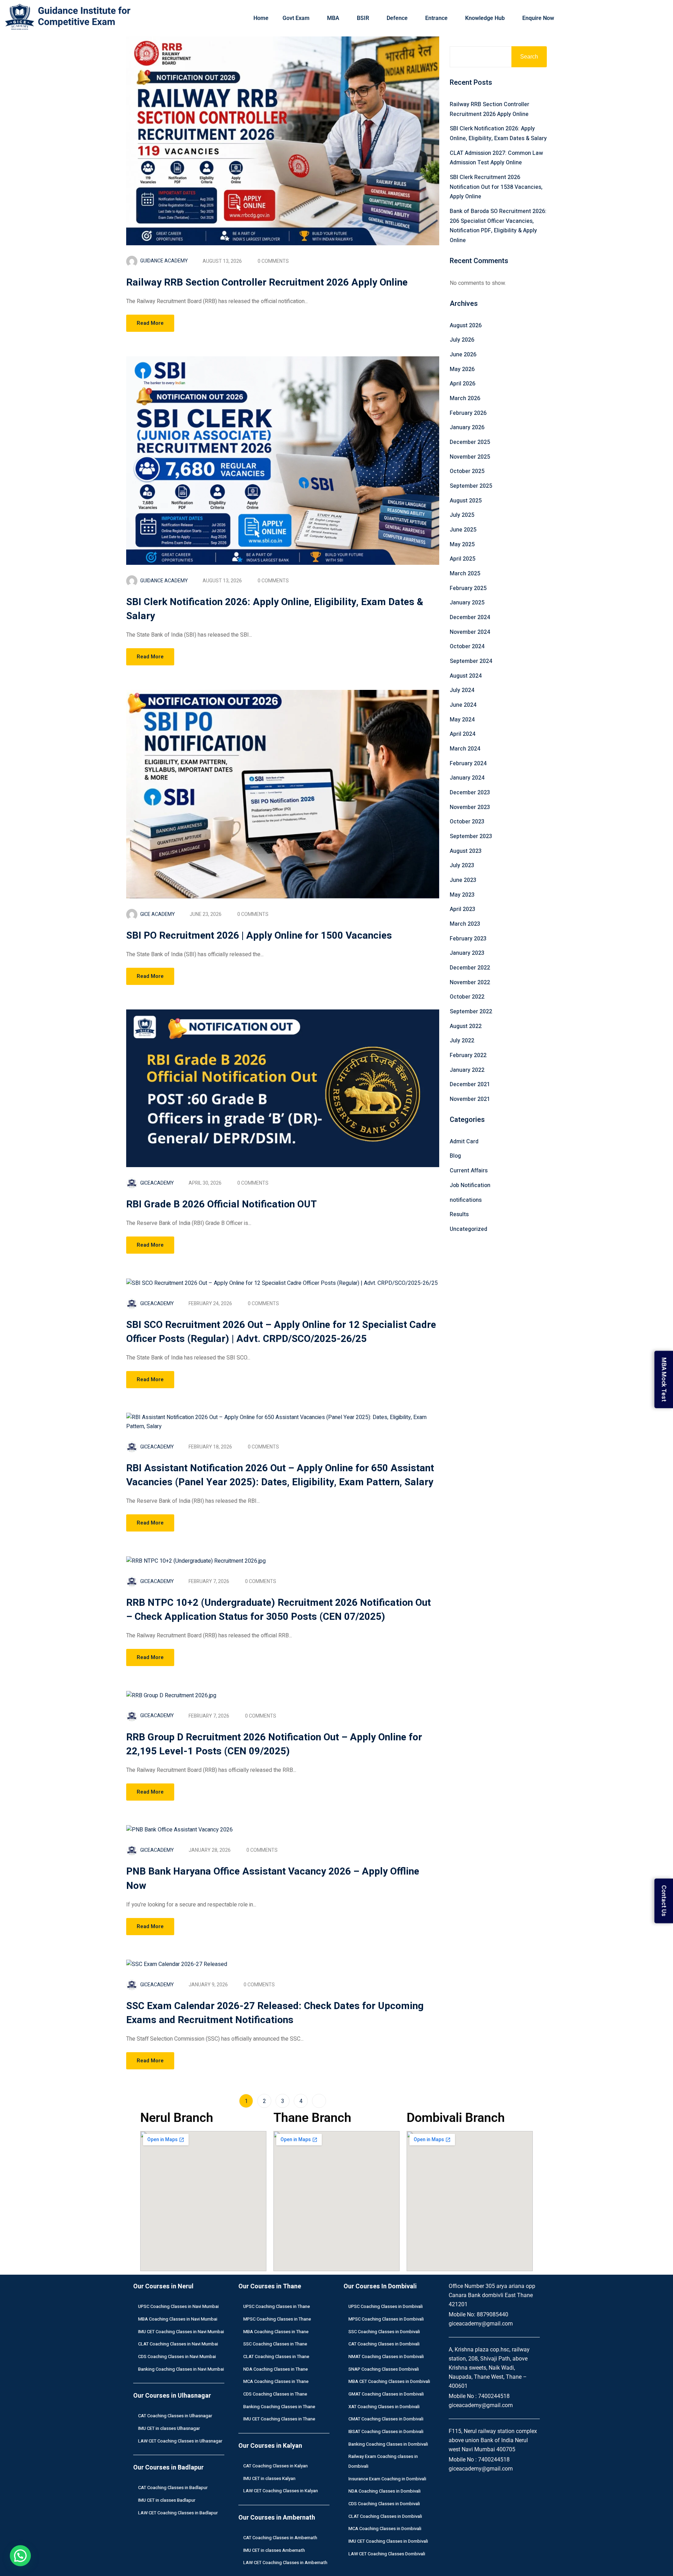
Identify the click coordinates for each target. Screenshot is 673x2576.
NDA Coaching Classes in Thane (276, 2369)
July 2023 (462, 865)
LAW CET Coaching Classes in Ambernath (285, 2563)
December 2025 (470, 442)
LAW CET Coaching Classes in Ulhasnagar (180, 2441)
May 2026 (462, 369)
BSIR (363, 18)
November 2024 (470, 632)
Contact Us (664, 1901)
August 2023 (466, 851)
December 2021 (470, 1084)
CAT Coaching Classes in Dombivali (384, 2344)
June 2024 (463, 705)
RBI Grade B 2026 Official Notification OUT (222, 1204)
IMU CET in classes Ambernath (274, 2550)
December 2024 (470, 617)
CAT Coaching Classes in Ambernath (280, 2538)
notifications (466, 1200)
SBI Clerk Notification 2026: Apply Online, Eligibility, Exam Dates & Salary (275, 609)
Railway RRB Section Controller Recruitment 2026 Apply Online (267, 283)
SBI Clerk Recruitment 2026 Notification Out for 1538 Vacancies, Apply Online (496, 187)
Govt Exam (296, 18)
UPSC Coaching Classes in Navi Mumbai (178, 2306)
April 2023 (463, 909)
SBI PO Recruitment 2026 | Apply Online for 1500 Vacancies (259, 936)
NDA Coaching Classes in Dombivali (385, 2491)
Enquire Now (538, 18)
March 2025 (465, 574)
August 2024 (466, 676)
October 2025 (467, 471)
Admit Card (464, 1142)
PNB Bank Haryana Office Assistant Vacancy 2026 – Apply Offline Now (273, 1879)
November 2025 (470, 457)
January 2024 (467, 778)
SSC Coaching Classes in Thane (275, 2344)
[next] (319, 2101)
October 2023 (467, 822)
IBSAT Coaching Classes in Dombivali (386, 2431)
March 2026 (465, 398)
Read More (150, 323)
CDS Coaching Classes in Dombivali (384, 2504)
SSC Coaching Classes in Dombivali (384, 2332)
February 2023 (468, 939)
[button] (20, 2556)
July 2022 (462, 1041)
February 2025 (468, 588)
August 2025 (466, 501)
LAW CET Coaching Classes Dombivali (387, 2554)
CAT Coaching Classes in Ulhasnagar (175, 2416)
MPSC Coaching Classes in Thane (277, 2319)
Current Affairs (469, 1171)
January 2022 (467, 1070)
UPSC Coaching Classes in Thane (277, 2306)
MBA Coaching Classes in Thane (276, 2332)
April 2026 (463, 384)
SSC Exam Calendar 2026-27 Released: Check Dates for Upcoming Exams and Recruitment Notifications (275, 2013)
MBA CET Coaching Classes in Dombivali (389, 2381)
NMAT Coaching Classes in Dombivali (386, 2356)
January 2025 (467, 603)
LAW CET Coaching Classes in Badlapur (178, 2513)
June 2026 (463, 355)
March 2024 (465, 749)
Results (459, 1214)
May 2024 (462, 720)
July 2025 (462, 515)
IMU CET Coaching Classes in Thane (279, 2419)
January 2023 (467, 953)
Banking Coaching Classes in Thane (279, 2407)
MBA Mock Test (664, 1380)
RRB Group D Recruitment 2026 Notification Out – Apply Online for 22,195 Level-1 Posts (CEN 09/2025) (274, 1744)
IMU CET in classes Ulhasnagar (169, 2428)
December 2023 (470, 793)
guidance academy (164, 261)
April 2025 (463, 559)
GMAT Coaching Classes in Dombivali (386, 2394)
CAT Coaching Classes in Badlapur (173, 2488)
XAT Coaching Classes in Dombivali (384, 2407)
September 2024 (471, 661)
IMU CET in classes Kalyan (269, 2478)
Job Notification (470, 1185)
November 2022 (470, 982)
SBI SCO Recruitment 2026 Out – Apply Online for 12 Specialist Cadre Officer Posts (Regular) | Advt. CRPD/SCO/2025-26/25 (281, 1332)
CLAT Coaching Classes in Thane (276, 2356)
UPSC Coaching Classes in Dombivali (386, 2306)
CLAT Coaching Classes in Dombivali (385, 2516)
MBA (333, 18)
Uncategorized (468, 1229)
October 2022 (467, 997)
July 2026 (462, 340)
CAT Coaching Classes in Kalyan (276, 2466)
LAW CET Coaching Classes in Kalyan (281, 2491)
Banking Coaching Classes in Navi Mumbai (181, 2369)
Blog (455, 1156)
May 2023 (462, 895)
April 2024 (463, 734)
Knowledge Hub (485, 18)
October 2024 (467, 646)
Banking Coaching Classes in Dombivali (388, 2444)
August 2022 (466, 1026)
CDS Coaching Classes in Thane (275, 2394)
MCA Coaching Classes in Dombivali (385, 2529)
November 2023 (470, 807)
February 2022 (468, 1055)
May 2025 (462, 544)
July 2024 (462, 690)
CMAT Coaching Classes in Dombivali (386, 2419)
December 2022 (470, 968)
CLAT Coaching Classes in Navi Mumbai (178, 2344)
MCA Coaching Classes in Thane (276, 2381)
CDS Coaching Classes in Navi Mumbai (177, 2356)
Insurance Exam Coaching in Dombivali (387, 2479)
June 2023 (463, 880)
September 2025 (471, 486)
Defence (397, 18)
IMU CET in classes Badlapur (167, 2500)
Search (529, 57)
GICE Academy (158, 914)
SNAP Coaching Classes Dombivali (384, 2369)
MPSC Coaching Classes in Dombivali (386, 2319)
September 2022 (471, 1012)
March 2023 (465, 924)
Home (261, 18)
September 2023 (471, 836)
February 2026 (468, 413)
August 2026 (466, 326)
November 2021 (470, 1099)
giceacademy (157, 1183)
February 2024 (468, 763)
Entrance (436, 18)
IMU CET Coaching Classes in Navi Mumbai (181, 2332)
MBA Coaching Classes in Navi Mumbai (178, 2319)
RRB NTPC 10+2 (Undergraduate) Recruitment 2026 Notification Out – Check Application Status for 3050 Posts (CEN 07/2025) (278, 1610)
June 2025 (463, 530)
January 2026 (467, 427)
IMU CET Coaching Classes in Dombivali (388, 2541)
